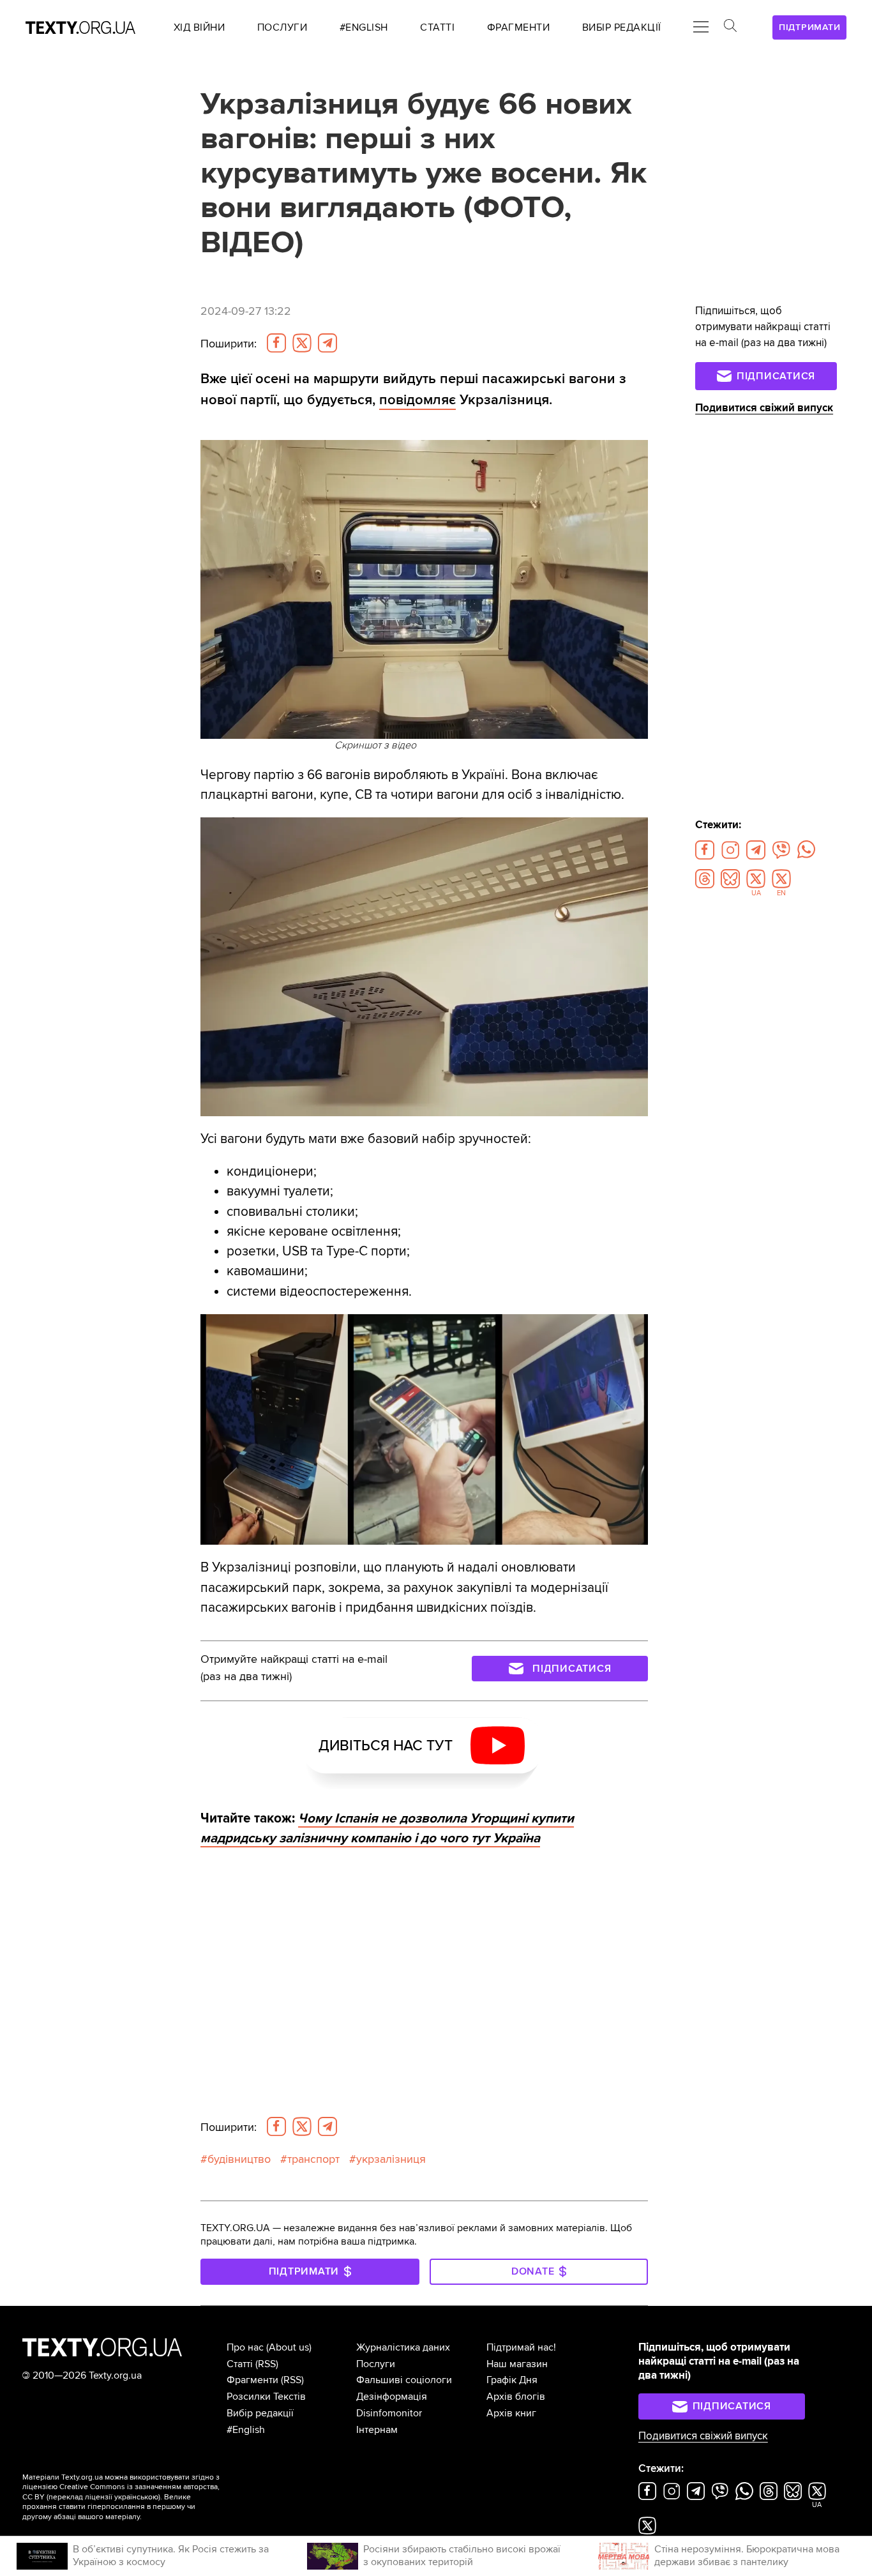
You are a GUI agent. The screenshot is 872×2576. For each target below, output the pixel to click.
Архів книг (511, 2413)
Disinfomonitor (389, 2413)
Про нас (245, 2347)
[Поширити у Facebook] (276, 343)
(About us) (289, 2347)
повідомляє (417, 400)
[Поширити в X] (302, 343)
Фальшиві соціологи (404, 2380)
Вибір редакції (260, 2413)
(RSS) (267, 2364)
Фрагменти (252, 2380)
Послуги (376, 2364)
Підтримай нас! (521, 2347)
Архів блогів (516, 2397)
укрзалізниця (391, 2159)
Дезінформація (392, 2397)
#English (246, 2430)
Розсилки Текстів (266, 2397)
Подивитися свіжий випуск (764, 408)
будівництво (239, 2159)
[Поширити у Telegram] (327, 343)
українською (136, 2497)
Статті (240, 2364)
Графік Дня (512, 2380)
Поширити (229, 344)
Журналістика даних (403, 2347)
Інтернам (377, 2430)
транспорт (313, 2159)
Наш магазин (517, 2364)
